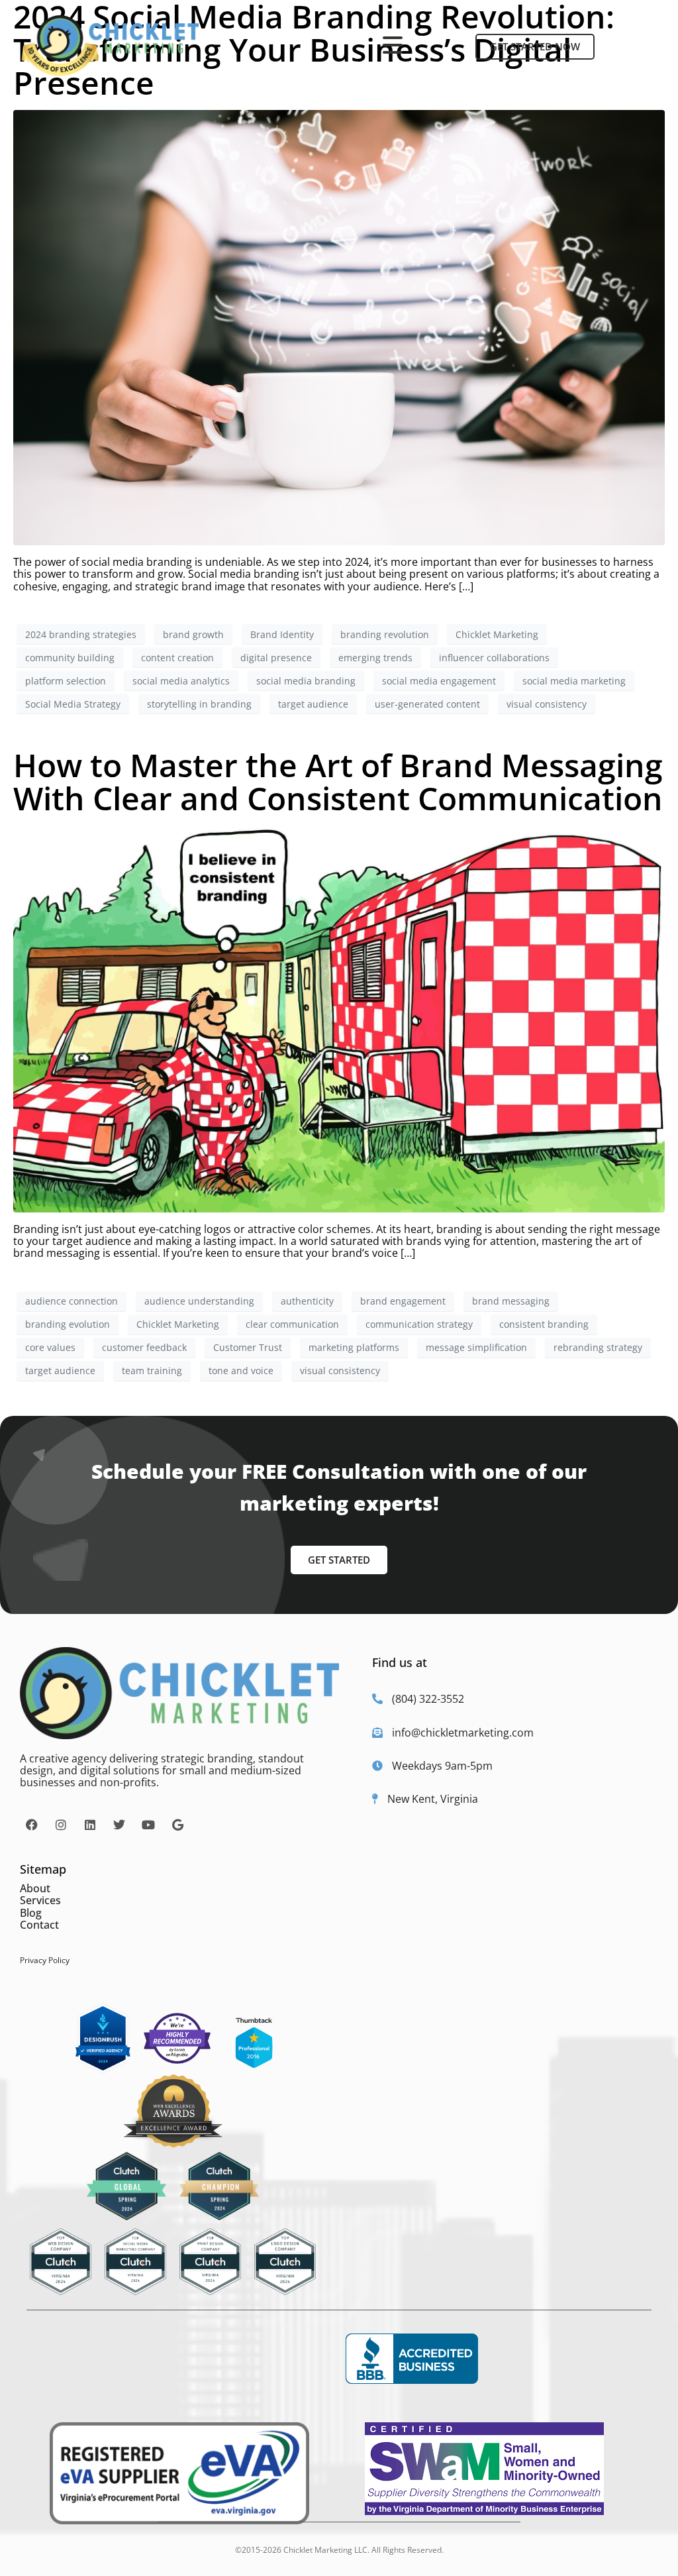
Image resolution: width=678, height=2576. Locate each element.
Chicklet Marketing (497, 634)
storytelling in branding (199, 704)
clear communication (292, 1324)
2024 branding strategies (81, 634)
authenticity (307, 1301)
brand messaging (511, 1301)
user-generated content (427, 704)
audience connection (72, 1301)
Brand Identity (282, 634)
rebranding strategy (598, 1347)
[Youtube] (148, 1825)
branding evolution (68, 1324)
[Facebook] (32, 1825)
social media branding (306, 681)
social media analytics (181, 681)
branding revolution (385, 634)
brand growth (193, 634)
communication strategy (419, 1324)
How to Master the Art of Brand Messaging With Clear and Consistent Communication (338, 781)
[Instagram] (61, 1825)
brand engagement (403, 1301)
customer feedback (144, 1347)
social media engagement (439, 681)
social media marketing (574, 681)
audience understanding (199, 1301)
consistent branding (544, 1324)
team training (152, 1370)
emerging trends (375, 658)
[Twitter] (119, 1825)
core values (50, 1347)
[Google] (177, 1825)
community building (70, 658)
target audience (313, 704)
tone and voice (241, 1370)
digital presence (276, 658)
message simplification (476, 1347)
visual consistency (547, 704)
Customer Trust (248, 1347)
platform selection (66, 681)
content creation (177, 658)
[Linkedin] (90, 1825)
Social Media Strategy (73, 704)
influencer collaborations (494, 658)
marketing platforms (354, 1347)
